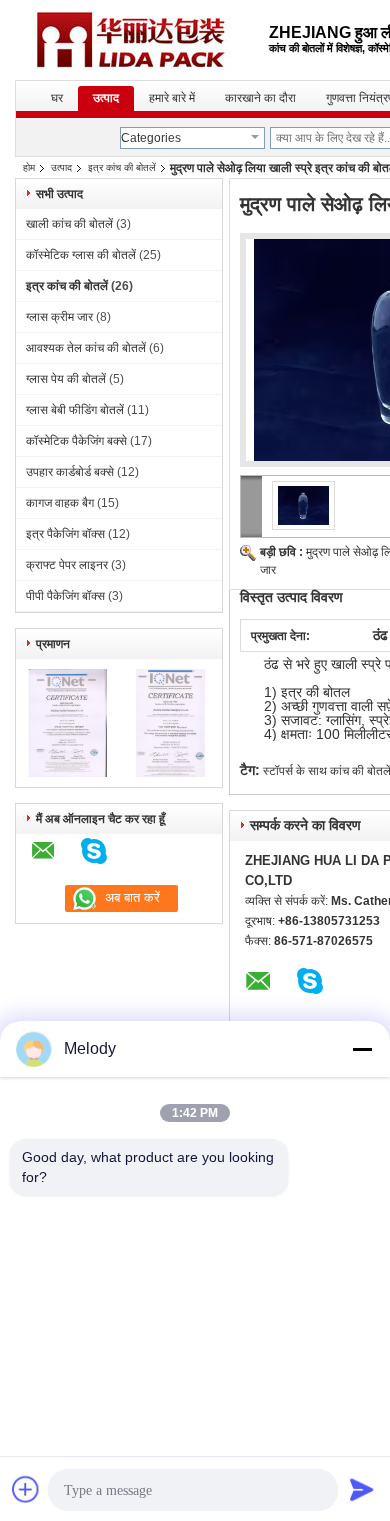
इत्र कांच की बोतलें (122, 167)
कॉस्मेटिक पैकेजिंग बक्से (76, 441)
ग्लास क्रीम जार (59, 317)
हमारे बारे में (172, 98)
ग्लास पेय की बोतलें (66, 379)
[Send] (362, 1489)
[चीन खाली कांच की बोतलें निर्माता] (142, 40)
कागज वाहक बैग (60, 503)
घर (57, 98)
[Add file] (26, 1489)
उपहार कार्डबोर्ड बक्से (70, 472)
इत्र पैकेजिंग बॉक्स (65, 534)
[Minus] (362, 1049)
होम (29, 167)
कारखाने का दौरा (260, 98)
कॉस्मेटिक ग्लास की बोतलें (81, 255)
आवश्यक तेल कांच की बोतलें (86, 348)
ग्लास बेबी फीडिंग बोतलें (75, 410)
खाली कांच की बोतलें (69, 224)
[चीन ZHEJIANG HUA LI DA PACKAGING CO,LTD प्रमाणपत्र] (67, 773)
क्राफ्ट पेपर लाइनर (67, 565)
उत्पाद (106, 98)
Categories (151, 138)
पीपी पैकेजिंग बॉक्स (65, 596)
